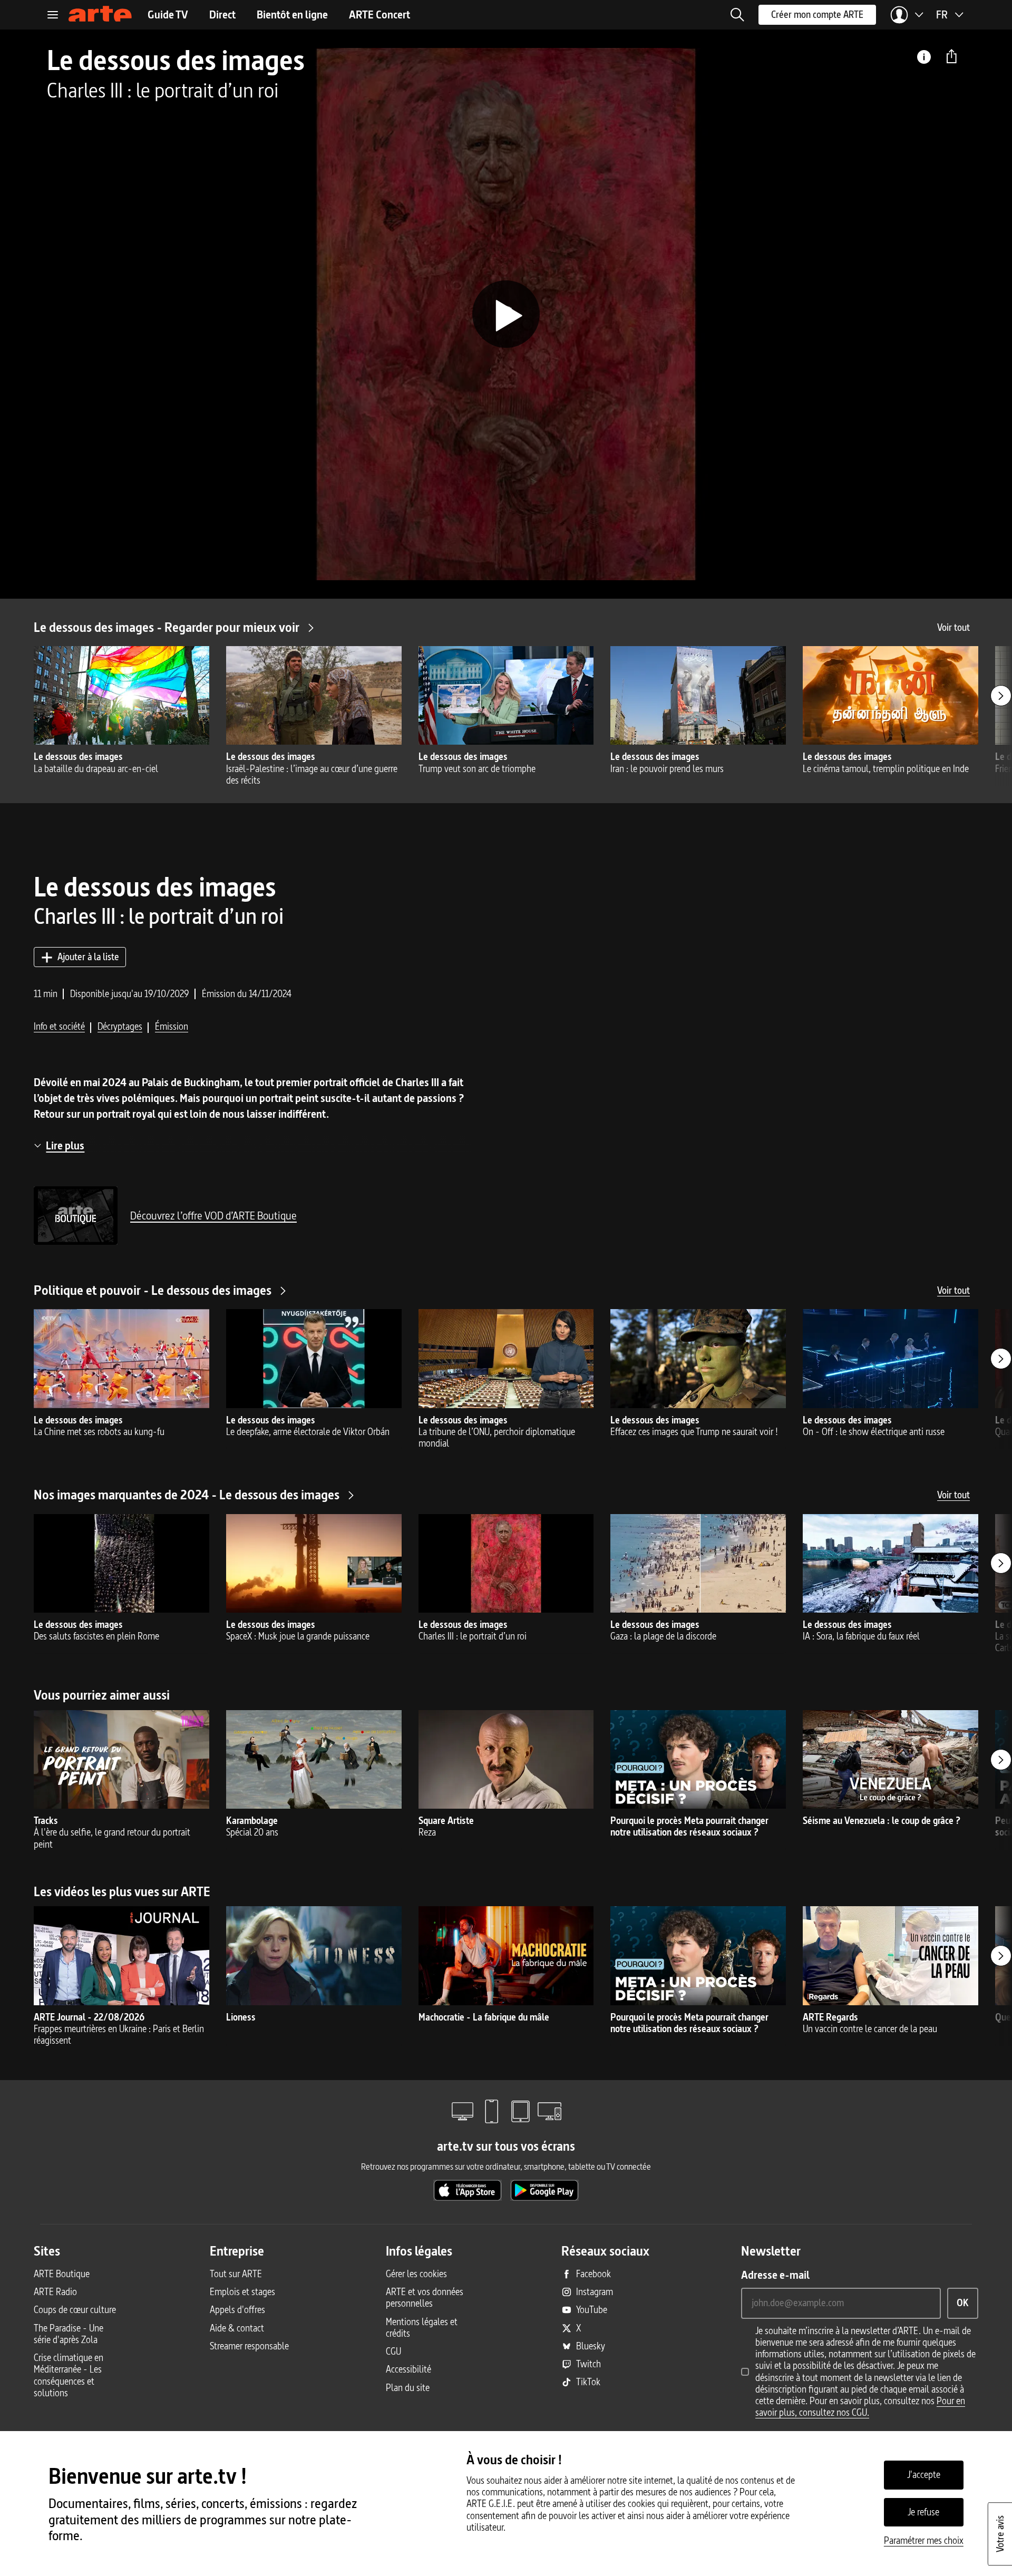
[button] (737, 15)
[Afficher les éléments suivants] (1001, 696)
